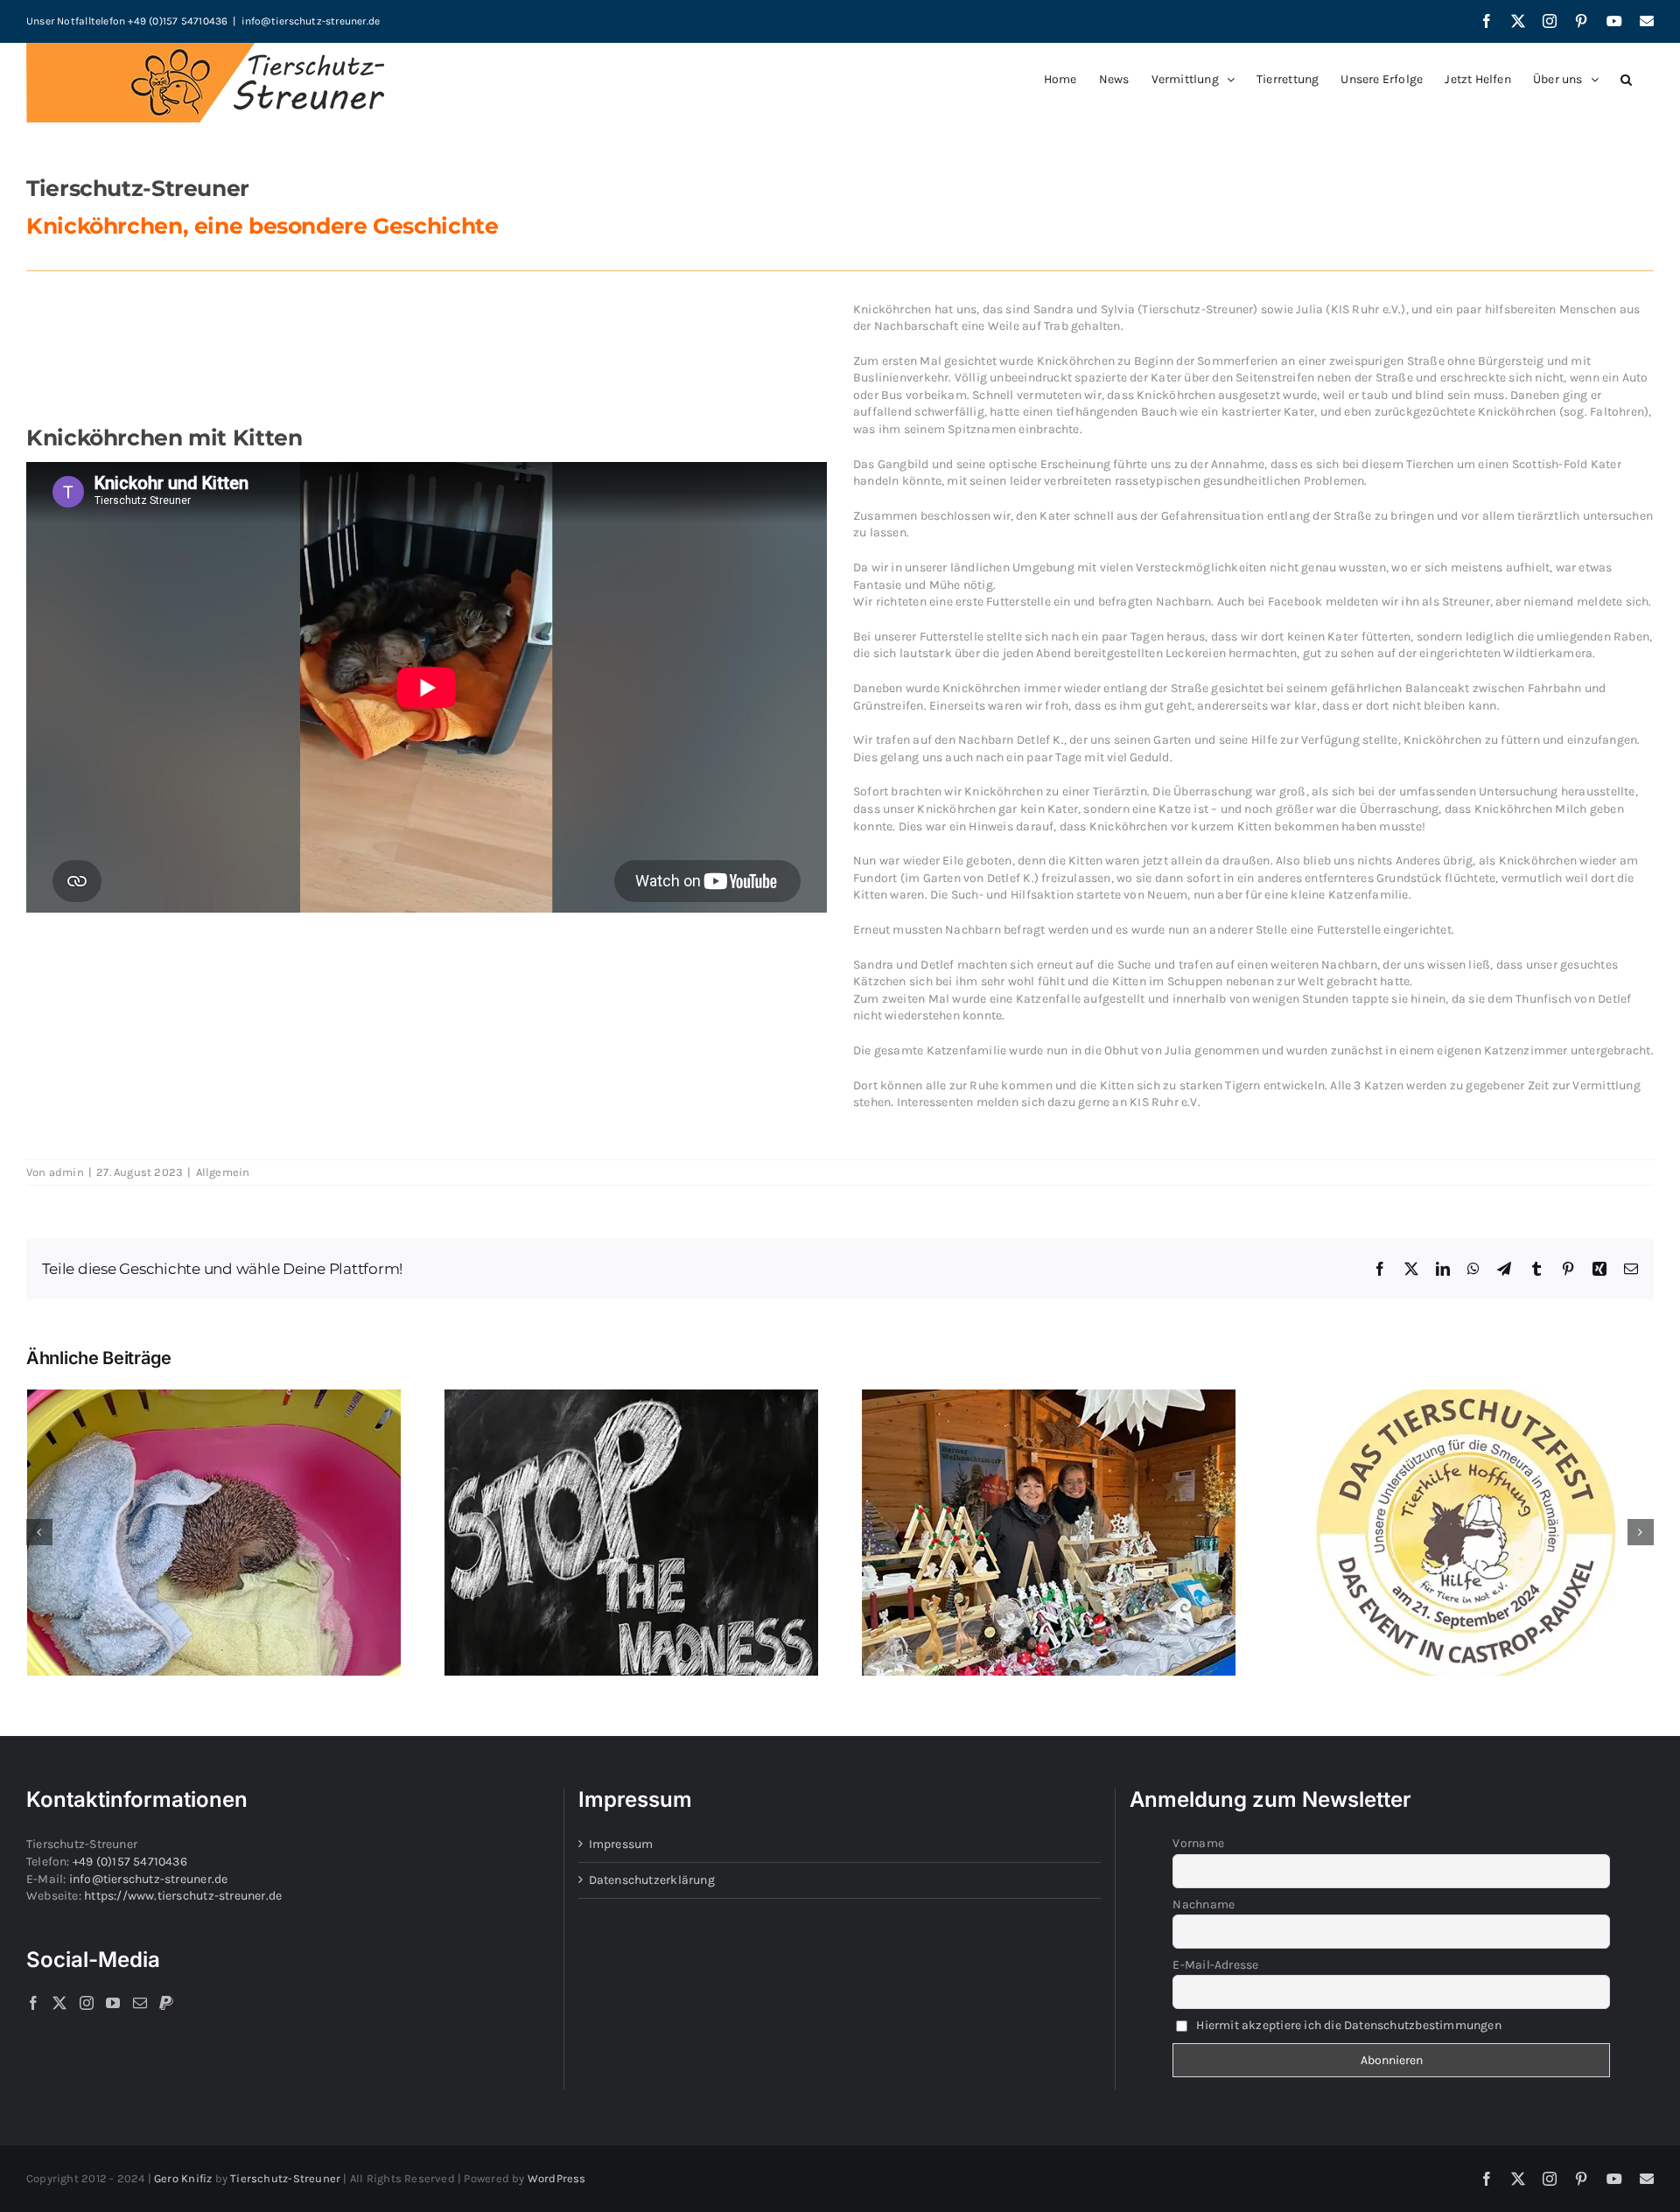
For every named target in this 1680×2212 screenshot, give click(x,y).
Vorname (1198, 1843)
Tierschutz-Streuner (285, 2178)
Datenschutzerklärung (652, 1880)
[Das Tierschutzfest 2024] (1466, 1397)
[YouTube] (113, 2003)
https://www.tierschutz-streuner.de (183, 1896)
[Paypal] (166, 2003)
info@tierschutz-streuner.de (311, 21)
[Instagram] (87, 2003)
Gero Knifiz (183, 2178)
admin (66, 1172)
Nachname (1204, 1904)
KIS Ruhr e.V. (1366, 309)
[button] (1626, 80)
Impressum (621, 1844)
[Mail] (140, 2003)
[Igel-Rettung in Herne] (214, 1397)
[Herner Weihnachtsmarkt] (1049, 1397)
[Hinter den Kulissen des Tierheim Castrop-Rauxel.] (631, 1397)
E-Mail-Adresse (1215, 1965)
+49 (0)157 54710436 (130, 1862)
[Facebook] (33, 2003)
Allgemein (223, 1172)
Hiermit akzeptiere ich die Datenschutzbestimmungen (1349, 2025)
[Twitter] (59, 2003)
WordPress (557, 2178)
